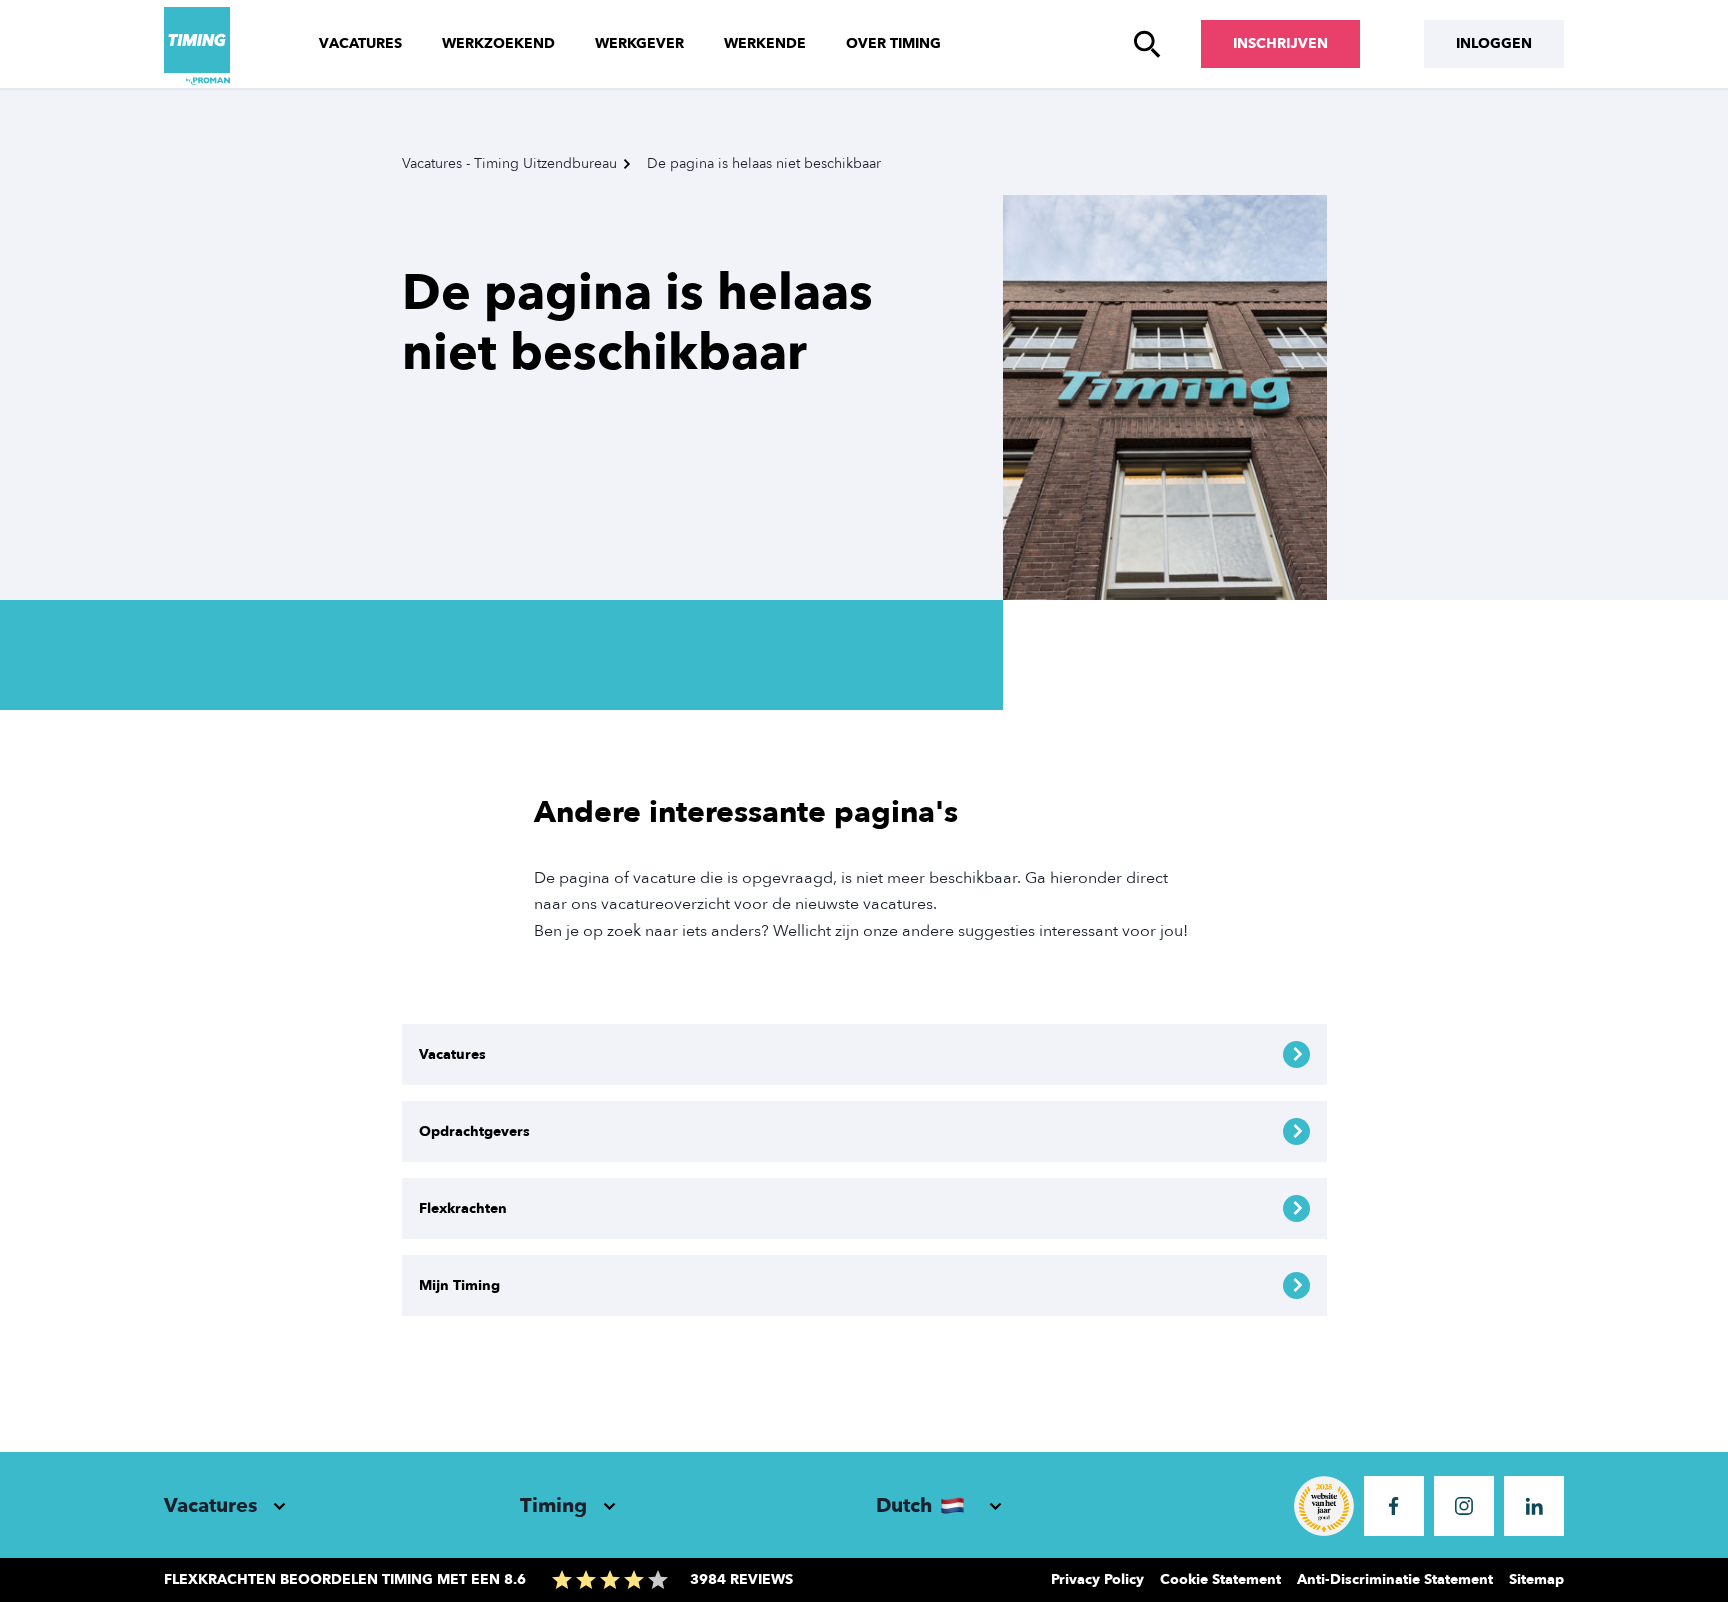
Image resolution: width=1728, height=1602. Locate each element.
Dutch (904, 1505)
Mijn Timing (459, 1285)
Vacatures (360, 43)
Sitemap (1536, 1579)
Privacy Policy (1097, 1579)
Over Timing (893, 43)
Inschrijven (1280, 43)
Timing (553, 1505)
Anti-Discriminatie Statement (1395, 1579)
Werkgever (639, 43)
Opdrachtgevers (474, 1131)
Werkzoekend (498, 43)
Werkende (765, 43)
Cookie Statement (1220, 1579)
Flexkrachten (463, 1208)
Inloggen (1494, 43)
